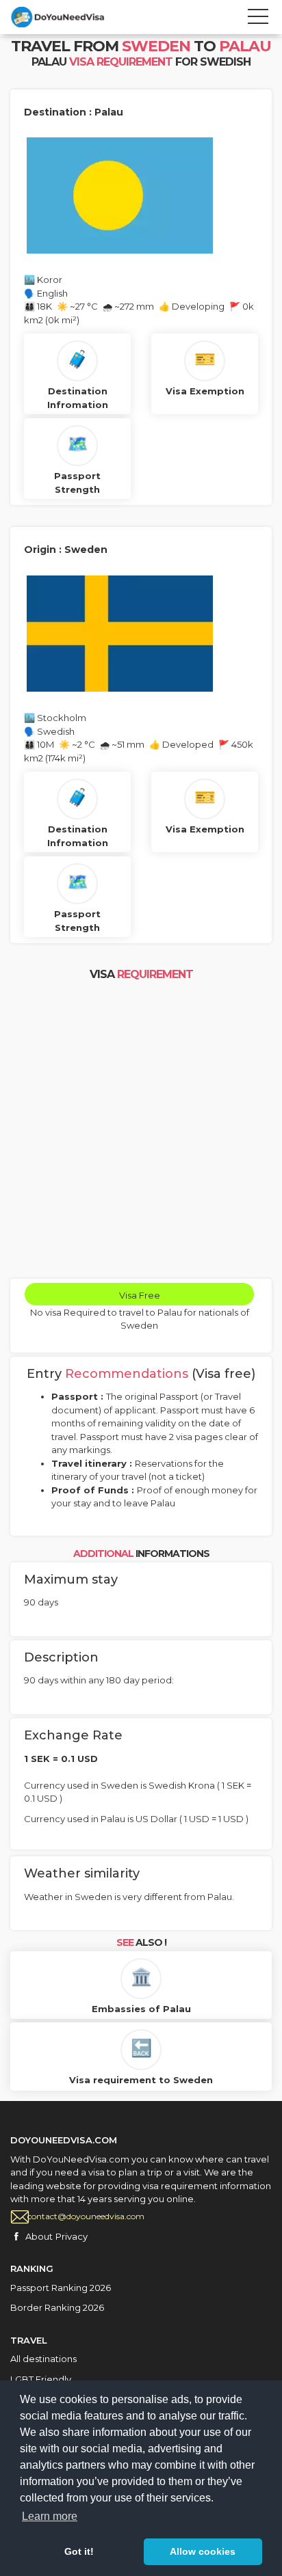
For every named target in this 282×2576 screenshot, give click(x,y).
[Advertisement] (141, 1131)
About (39, 2236)
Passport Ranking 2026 (61, 2288)
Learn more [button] (50, 2516)
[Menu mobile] (258, 19)
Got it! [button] (79, 2551)
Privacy (72, 2236)
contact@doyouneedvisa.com (86, 2216)
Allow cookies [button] (203, 2551)
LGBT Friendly (41, 2379)
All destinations (43, 2359)
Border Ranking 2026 (57, 2307)
